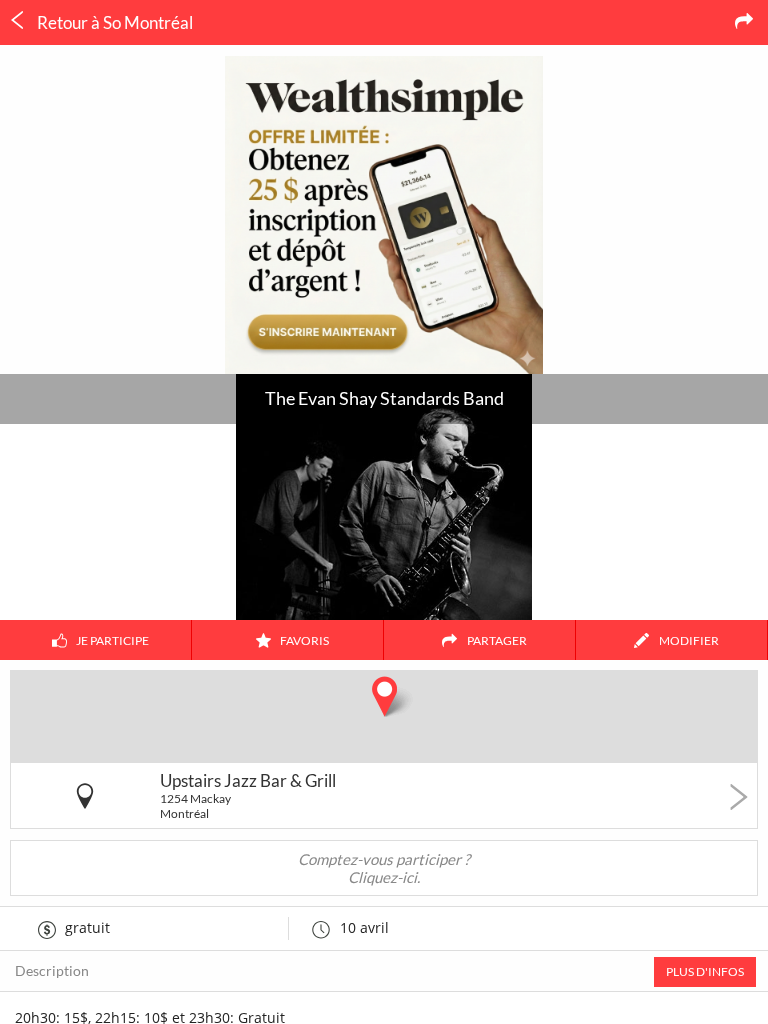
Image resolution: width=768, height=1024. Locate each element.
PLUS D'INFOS (705, 971)
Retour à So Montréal (113, 22)
